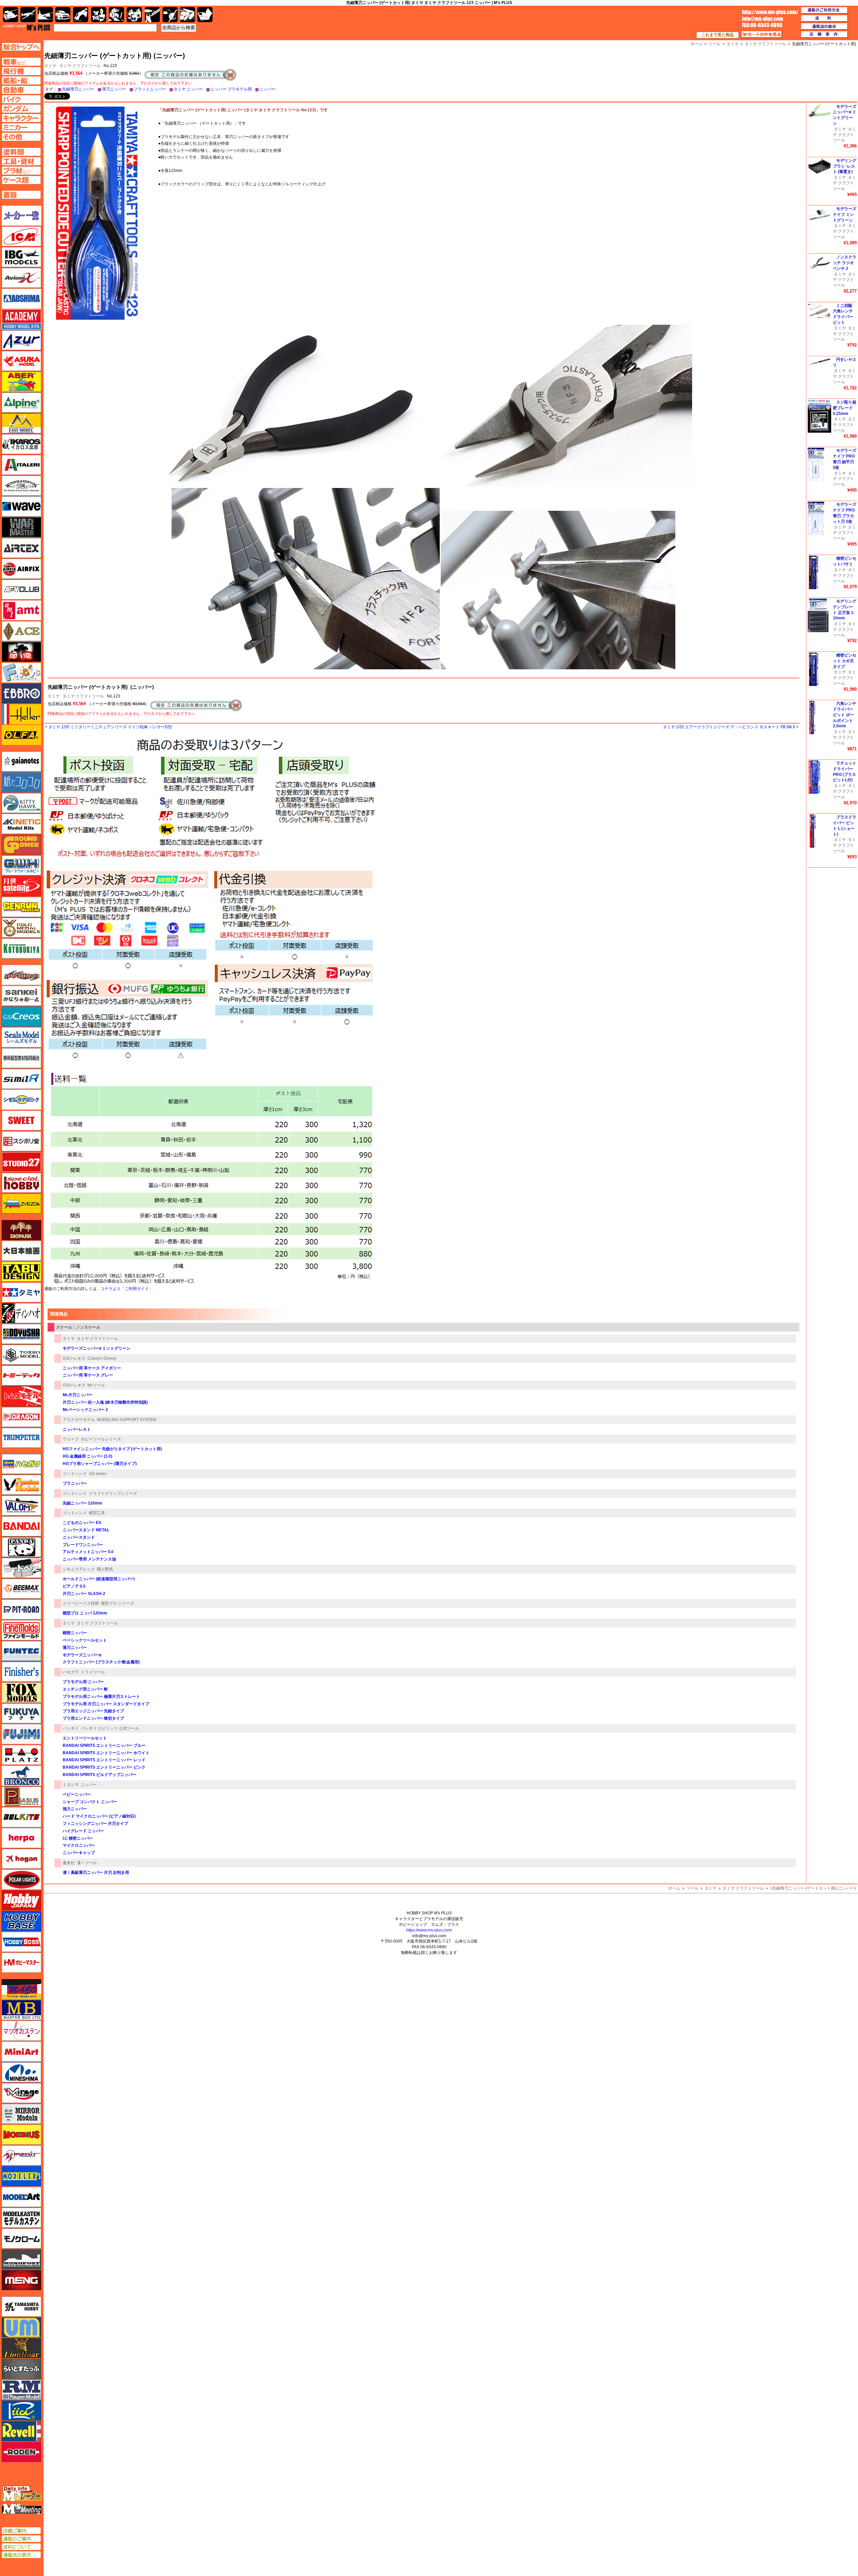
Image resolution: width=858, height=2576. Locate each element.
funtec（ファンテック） (21, 1651)
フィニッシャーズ (21, 1672)
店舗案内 (824, 35)
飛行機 (28, 15)
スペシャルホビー (21, 1183)
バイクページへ (21, 99)
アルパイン (21, 403)
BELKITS (21, 1817)
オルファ (21, 735)
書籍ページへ (21, 195)
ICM (21, 236)
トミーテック (21, 1375)
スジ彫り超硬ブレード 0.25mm (845, 408)
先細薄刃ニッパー (78, 89)
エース (21, 631)
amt (21, 610)
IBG (21, 257)
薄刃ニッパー (114, 89)
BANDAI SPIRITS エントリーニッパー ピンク (104, 1767)
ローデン (21, 2452)
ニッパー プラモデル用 (231, 89)
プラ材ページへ (21, 171)
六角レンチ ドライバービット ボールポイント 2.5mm (845, 715)
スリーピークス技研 (81, 1603)
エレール (21, 714)
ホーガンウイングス (21, 1859)
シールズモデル (21, 1037)
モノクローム (21, 2238)
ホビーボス (21, 1942)
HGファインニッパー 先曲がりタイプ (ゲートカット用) (112, 1449)
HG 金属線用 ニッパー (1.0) (87, 1456)
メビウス (21, 2135)
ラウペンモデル (21, 2390)
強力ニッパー (75, 1809)
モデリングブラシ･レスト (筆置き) (845, 166)
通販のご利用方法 (824, 10)
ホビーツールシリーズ (101, 1439)
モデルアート (21, 2197)
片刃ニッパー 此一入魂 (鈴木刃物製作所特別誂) (105, 1402)
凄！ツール (87, 1863)
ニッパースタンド (79, 1537)
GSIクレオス (74, 1358)
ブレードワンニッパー (83, 1545)
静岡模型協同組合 (21, 1058)
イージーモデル (21, 423)
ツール (692, 1888)
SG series (98, 1474)
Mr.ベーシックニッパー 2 (85, 1410)
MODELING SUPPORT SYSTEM (127, 1420)
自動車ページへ (21, 90)
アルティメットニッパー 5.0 (88, 1552)
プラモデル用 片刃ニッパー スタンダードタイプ (106, 1704)
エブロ (21, 693)
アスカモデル (21, 361)
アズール (21, 340)
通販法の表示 (21, 2555)
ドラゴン (21, 1417)
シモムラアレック (79, 1569)
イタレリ (21, 465)
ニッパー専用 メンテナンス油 (89, 1559)
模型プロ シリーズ (117, 1603)
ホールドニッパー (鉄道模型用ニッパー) (99, 1579)
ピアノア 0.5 (74, 1586)
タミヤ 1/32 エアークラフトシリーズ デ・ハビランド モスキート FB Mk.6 (729, 727)
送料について (21, 2547)
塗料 (134, 15)
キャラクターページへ (21, 118)
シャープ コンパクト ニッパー (90, 1802)
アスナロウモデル (79, 1420)
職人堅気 (105, 1569)
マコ (21, 1989)
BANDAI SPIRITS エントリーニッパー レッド (104, 1760)
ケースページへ (21, 180)
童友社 (69, 1863)
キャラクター (99, 15)
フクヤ (21, 1713)
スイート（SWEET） (21, 1120)
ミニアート (21, 2051)
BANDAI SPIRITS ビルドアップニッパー (100, 1775)
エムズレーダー (22, 2494)
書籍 (205, 15)
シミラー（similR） (21, 1079)
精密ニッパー (75, 1633)
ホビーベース (21, 1921)
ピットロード (21, 1609)
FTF (21, 652)
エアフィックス (21, 569)
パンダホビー (21, 1547)
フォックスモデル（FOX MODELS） (21, 1693)
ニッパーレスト (77, 1429)
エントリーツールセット (85, 1738)
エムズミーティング (22, 2509)
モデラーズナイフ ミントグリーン (845, 214)
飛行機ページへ (21, 71)
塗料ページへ (21, 152)
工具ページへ (21, 161)
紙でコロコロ (21, 782)
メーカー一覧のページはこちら (22, 216)
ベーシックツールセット (85, 1640)
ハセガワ (71, 1672)
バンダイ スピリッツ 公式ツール (110, 1728)
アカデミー (21, 319)
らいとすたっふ (21, 2369)
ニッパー (267, 89)
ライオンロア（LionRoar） (21, 2348)
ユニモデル (21, 2307)
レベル (21, 2431)
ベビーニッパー (77, 1794)
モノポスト (21, 2259)
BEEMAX (21, 1589)
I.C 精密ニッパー (78, 1838)
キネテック (21, 824)
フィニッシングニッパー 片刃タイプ (95, 1824)
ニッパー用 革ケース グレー (88, 1375)
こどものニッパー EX (82, 1523)
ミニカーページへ (21, 127)
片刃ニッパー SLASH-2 (84, 1594)
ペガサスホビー (21, 1796)
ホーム (674, 1888)
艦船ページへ (21, 80)
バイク (81, 15)
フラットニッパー (150, 89)
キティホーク (21, 803)
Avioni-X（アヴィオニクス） (21, 278)
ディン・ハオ (21, 1313)
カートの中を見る (762, 35)
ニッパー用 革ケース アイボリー (92, 1368)
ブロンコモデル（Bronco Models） (21, 1776)
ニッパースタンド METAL (86, 1530)
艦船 (45, 15)
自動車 (63, 15)
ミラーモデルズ (21, 2114)
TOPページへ (21, 47)
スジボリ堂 (21, 1141)
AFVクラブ (21, 590)
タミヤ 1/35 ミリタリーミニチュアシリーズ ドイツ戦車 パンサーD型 (110, 727)
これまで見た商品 (718, 35)
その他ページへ (21, 137)
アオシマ (21, 299)
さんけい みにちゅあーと (21, 996)
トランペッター (21, 1438)
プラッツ (21, 1755)
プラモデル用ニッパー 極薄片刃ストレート (101, 1697)
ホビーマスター (21, 1963)
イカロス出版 (21, 444)
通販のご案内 (21, 2539)
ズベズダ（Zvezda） (21, 1204)
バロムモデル (21, 1506)
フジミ (21, 1734)
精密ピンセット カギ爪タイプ (845, 661)
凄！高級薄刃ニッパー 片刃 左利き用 (96, 1873)
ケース (188, 15)
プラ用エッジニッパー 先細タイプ (93, 1711)
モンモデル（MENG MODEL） (21, 2280)
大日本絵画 (21, 1251)
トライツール (93, 1672)
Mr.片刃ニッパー (78, 1395)
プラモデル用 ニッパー (83, 1682)
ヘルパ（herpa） (21, 1838)
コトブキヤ (21, 948)
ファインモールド (21, 1630)
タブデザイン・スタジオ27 (21, 1272)
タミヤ (54, 696)
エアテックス (21, 548)
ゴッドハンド (75, 1474)
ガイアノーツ (21, 761)
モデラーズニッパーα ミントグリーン (97, 1348)
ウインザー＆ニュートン (21, 486)
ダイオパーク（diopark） (21, 1230)
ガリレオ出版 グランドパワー (21, 845)
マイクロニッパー (79, 1845)
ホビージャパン (21, 1900)
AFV (21, 62)
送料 (824, 18)
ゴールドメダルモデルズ (21, 928)
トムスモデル (21, 1396)
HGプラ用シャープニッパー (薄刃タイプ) (100, 1464)
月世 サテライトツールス (21, 886)
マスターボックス (21, 2010)
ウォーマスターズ (21, 527)
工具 (152, 15)
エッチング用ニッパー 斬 (85, 1689)
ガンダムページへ (21, 109)
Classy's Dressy (102, 1358)
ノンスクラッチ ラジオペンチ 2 (845, 263)
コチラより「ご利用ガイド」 (127, 1289)
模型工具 (97, 1513)
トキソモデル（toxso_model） (21, 1355)
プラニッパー (75, 1483)
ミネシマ (71, 1785)
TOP (27, 27)
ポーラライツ (21, 1880)
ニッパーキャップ (79, 1853)
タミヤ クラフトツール (80, 66)
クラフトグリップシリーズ (113, 1493)
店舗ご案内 (21, 2531)
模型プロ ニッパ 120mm (85, 1613)
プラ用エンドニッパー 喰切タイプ (93, 1718)
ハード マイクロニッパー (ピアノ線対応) (99, 1816)
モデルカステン (21, 2218)
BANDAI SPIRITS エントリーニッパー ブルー (104, 1745)
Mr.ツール (96, 1385)
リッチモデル (21, 2410)
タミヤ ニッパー (188, 89)
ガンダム (116, 15)
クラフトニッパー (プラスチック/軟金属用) (101, 1662)
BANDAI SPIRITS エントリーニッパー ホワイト (106, 1753)
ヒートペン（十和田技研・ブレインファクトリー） (21, 1568)
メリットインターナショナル (21, 2155)
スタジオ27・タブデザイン (21, 1162)
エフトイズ (21, 673)
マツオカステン (21, 2031)
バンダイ (71, 1728)
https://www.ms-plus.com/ (429, 1930)
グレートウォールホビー (21, 865)
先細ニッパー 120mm (82, 1503)
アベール (21, 382)
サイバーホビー (21, 975)
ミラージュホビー (21, 2093)
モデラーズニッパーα (82, 1655)
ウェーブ (71, 1439)
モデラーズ (21, 2176)
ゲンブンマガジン (21, 907)
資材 (170, 15)
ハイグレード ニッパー (83, 1831)
